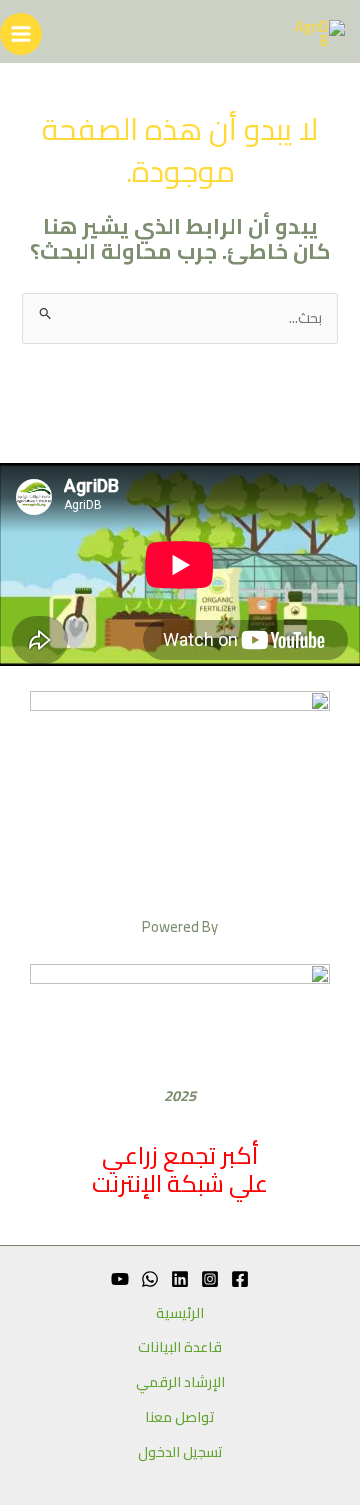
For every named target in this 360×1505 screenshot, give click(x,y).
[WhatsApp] (150, 1279)
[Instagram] (210, 1279)
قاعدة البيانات (180, 1347)
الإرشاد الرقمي (180, 1382)
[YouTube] (120, 1279)
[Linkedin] (180, 1279)
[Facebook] (240, 1279)
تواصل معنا (180, 1417)
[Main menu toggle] (21, 34)
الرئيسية (180, 1313)
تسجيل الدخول (180, 1452)
